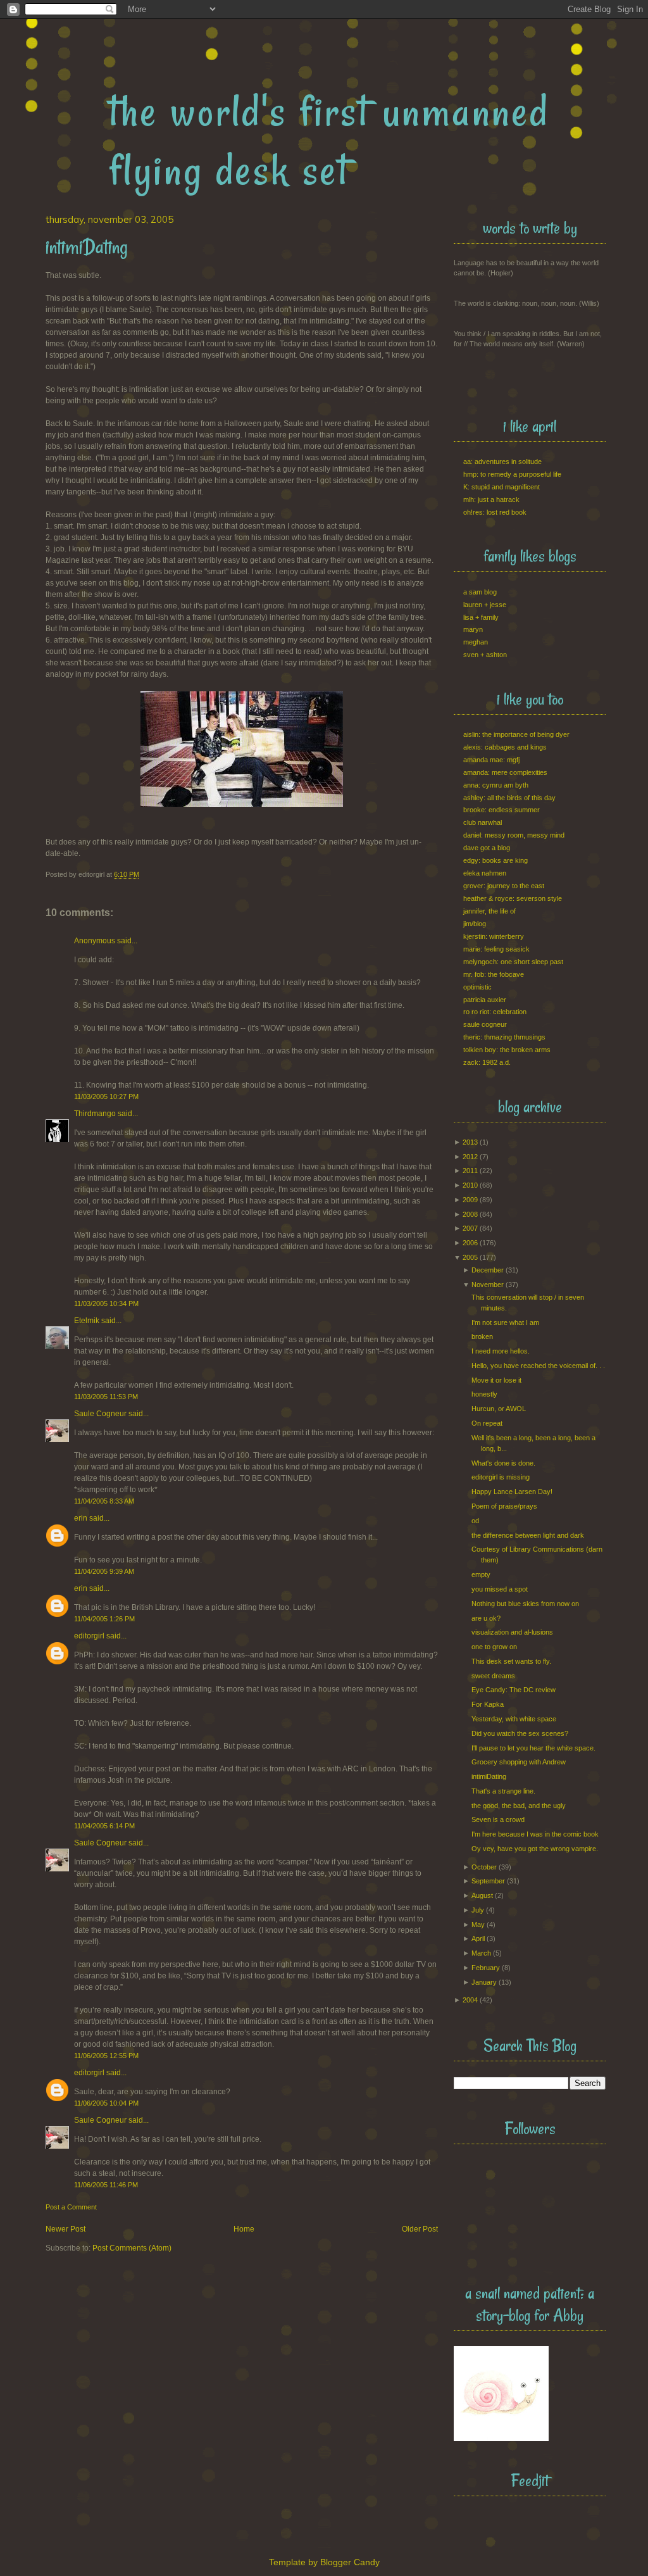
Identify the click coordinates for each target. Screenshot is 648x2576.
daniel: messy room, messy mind (514, 835)
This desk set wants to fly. (511, 1661)
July (478, 1910)
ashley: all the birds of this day (509, 798)
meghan (476, 642)
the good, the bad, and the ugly (519, 1806)
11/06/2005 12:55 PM (106, 2056)
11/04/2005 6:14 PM (104, 1826)
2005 (470, 1257)
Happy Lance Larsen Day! (512, 1492)
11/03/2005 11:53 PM (106, 1397)
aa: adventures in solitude (502, 462)
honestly (484, 1394)
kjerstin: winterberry (494, 936)
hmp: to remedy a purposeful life (512, 474)
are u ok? (486, 1618)
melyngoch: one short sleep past (513, 962)
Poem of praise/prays (504, 1506)
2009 (470, 1200)
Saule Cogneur (100, 1414)
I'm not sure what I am (505, 1323)
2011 (470, 1171)
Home (244, 2229)
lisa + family (481, 617)
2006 (470, 1243)
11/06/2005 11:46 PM (106, 2185)
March (481, 1953)
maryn (473, 629)
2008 (470, 1214)
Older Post (420, 2229)
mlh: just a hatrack (491, 499)
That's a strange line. (503, 1791)
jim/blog (475, 924)
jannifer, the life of (489, 911)
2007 (470, 1228)
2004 (470, 2000)
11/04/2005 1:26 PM (104, 1619)
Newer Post (65, 2229)
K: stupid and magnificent (502, 487)
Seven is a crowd (498, 1819)
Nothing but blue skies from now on (525, 1604)
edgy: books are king (495, 860)
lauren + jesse (485, 605)
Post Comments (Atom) (132, 2248)
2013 (470, 1142)
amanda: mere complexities (505, 772)
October (484, 1867)
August (482, 1895)
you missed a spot (500, 1589)
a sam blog (480, 592)
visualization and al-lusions (512, 1632)
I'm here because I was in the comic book (535, 1834)
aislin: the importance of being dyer (516, 734)
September (488, 1881)
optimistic (477, 987)
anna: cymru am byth (496, 785)
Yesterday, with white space (514, 1719)
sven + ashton (485, 655)
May (478, 1925)
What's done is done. (503, 1463)
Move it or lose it (496, 1380)
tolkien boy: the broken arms (507, 1050)
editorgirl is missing (501, 1477)
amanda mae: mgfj (491, 760)
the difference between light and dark (528, 1535)
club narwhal (483, 822)
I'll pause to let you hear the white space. (533, 1748)
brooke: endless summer (502, 810)
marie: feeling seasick (496, 949)
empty (481, 1574)
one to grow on (494, 1647)
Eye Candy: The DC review (514, 1690)
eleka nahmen (485, 873)
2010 (470, 1185)
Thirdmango (95, 1114)
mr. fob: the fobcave (494, 974)
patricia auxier (485, 1000)
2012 (470, 1157)
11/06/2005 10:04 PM (106, 2103)
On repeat (487, 1423)
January (484, 1982)
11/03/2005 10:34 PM (106, 1304)
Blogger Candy (350, 2562)
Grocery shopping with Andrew (519, 1762)
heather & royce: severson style (513, 898)
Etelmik (87, 1321)
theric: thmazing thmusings (504, 1037)
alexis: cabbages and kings (505, 747)
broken (482, 1336)
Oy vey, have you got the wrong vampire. (535, 1849)
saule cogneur (485, 1024)
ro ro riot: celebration (495, 1012)
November (488, 1285)
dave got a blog (487, 848)
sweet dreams (493, 1676)
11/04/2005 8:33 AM (104, 1501)
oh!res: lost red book (495, 512)
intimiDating (489, 1776)
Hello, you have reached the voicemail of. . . (538, 1366)
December (488, 1270)
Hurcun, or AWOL (499, 1409)
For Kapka (488, 1704)
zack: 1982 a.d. (487, 1062)
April (478, 1938)
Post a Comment (71, 2207)
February (486, 1968)
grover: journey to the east (504, 886)
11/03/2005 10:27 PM (106, 1096)
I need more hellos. (501, 1351)
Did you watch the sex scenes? (520, 1733)
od (475, 1521)
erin (81, 1518)
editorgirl (89, 1636)
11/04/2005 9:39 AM (104, 1571)
